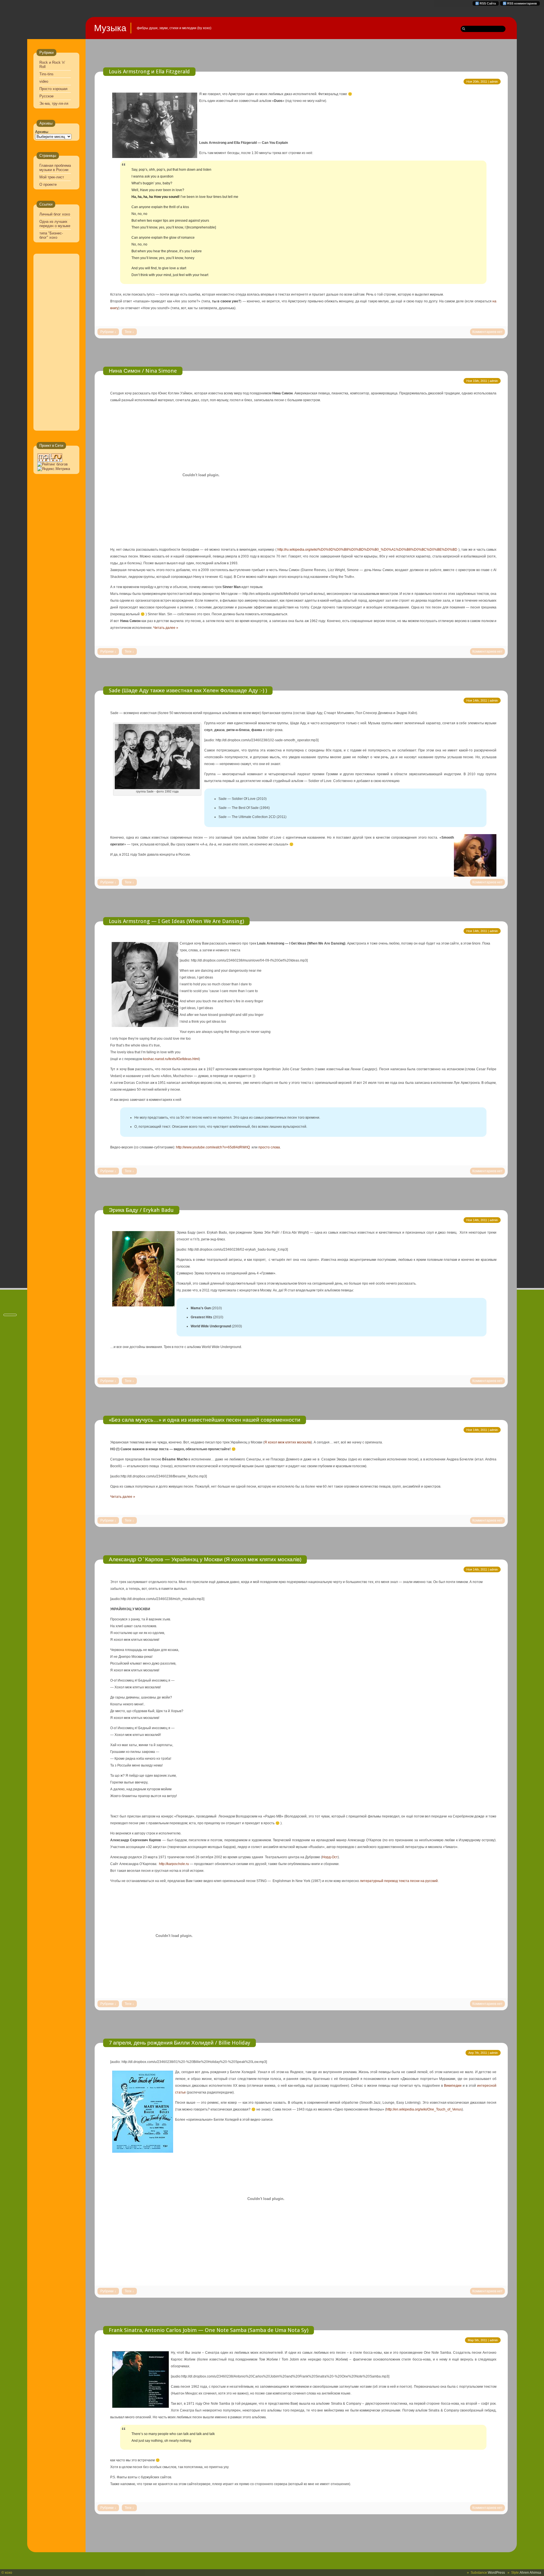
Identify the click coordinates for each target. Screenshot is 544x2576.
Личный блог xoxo (55, 214)
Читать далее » (166, 628)
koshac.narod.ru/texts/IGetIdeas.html (171, 1059)
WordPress (496, 2573)
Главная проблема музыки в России (55, 168)
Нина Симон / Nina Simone (143, 371)
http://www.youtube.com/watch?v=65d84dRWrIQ (213, 1147)
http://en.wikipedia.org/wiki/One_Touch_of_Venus (424, 2109)
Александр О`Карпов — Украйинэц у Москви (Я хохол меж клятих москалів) (205, 1559)
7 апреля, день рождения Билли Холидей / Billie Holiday (179, 2043)
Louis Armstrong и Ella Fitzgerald (149, 71)
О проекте (48, 184)
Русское (46, 96)
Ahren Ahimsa (530, 2573)
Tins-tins (46, 74)
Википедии (453, 2086)
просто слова (269, 1147)
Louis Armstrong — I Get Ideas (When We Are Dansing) (176, 921)
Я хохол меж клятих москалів (288, 1442)
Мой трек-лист (52, 177)
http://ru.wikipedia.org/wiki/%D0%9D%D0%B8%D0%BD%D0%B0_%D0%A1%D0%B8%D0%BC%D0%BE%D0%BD (367, 550)
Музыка (110, 28)
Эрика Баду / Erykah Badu (141, 1210)
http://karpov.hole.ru (174, 1864)
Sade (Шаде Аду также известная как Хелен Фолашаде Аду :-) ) (188, 690)
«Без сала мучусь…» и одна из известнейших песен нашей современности (205, 1420)
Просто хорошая (53, 89)
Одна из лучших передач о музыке (55, 224)
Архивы (42, 132)
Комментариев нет (487, 332)
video (44, 81)
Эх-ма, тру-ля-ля (54, 103)
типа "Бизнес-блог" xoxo (51, 235)
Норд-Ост (330, 1857)
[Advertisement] (54, 343)
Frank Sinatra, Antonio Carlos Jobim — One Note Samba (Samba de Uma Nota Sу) (209, 2330)
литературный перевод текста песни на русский (399, 1881)
